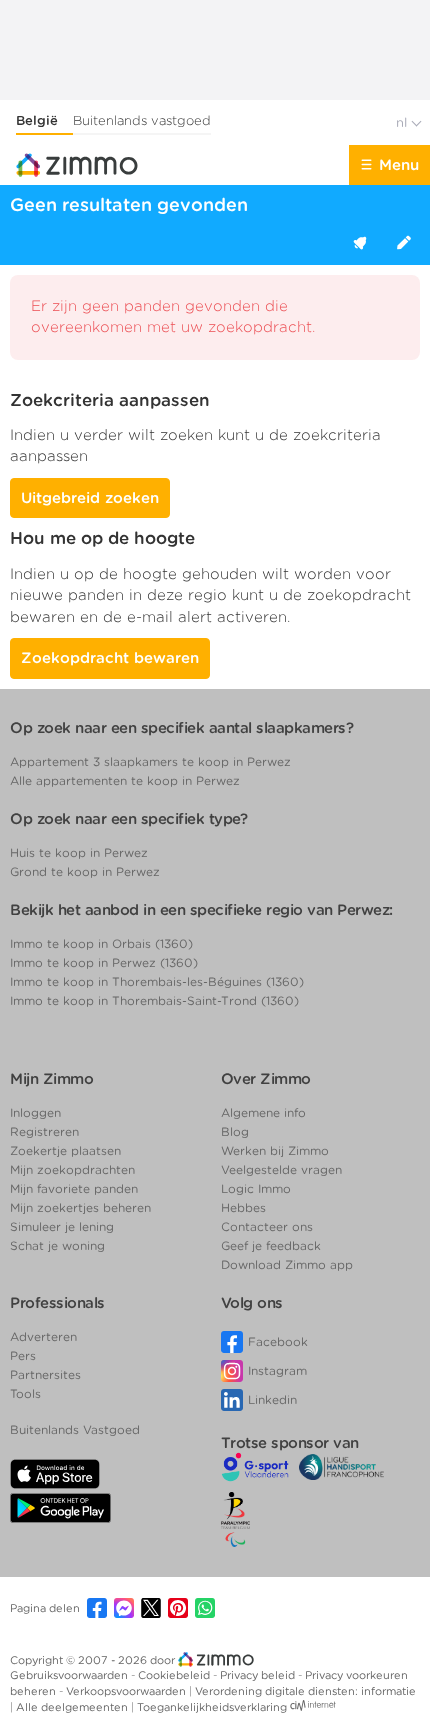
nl (403, 122)
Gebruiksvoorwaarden (70, 1675)
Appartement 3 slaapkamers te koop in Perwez (150, 761)
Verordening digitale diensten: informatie (305, 1691)
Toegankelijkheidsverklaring (212, 1707)
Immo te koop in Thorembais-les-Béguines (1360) (157, 981)
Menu (399, 165)
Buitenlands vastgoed (142, 120)
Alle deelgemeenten (73, 1707)
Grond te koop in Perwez (85, 871)
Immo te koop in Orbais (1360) (101, 943)
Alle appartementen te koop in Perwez (125, 780)
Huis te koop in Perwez (79, 852)
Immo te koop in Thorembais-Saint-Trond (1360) (154, 1000)
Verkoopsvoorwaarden (127, 1691)
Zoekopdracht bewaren (110, 658)
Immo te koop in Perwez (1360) (104, 962)
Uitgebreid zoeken (90, 498)
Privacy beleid (259, 1675)
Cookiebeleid (175, 1675)
